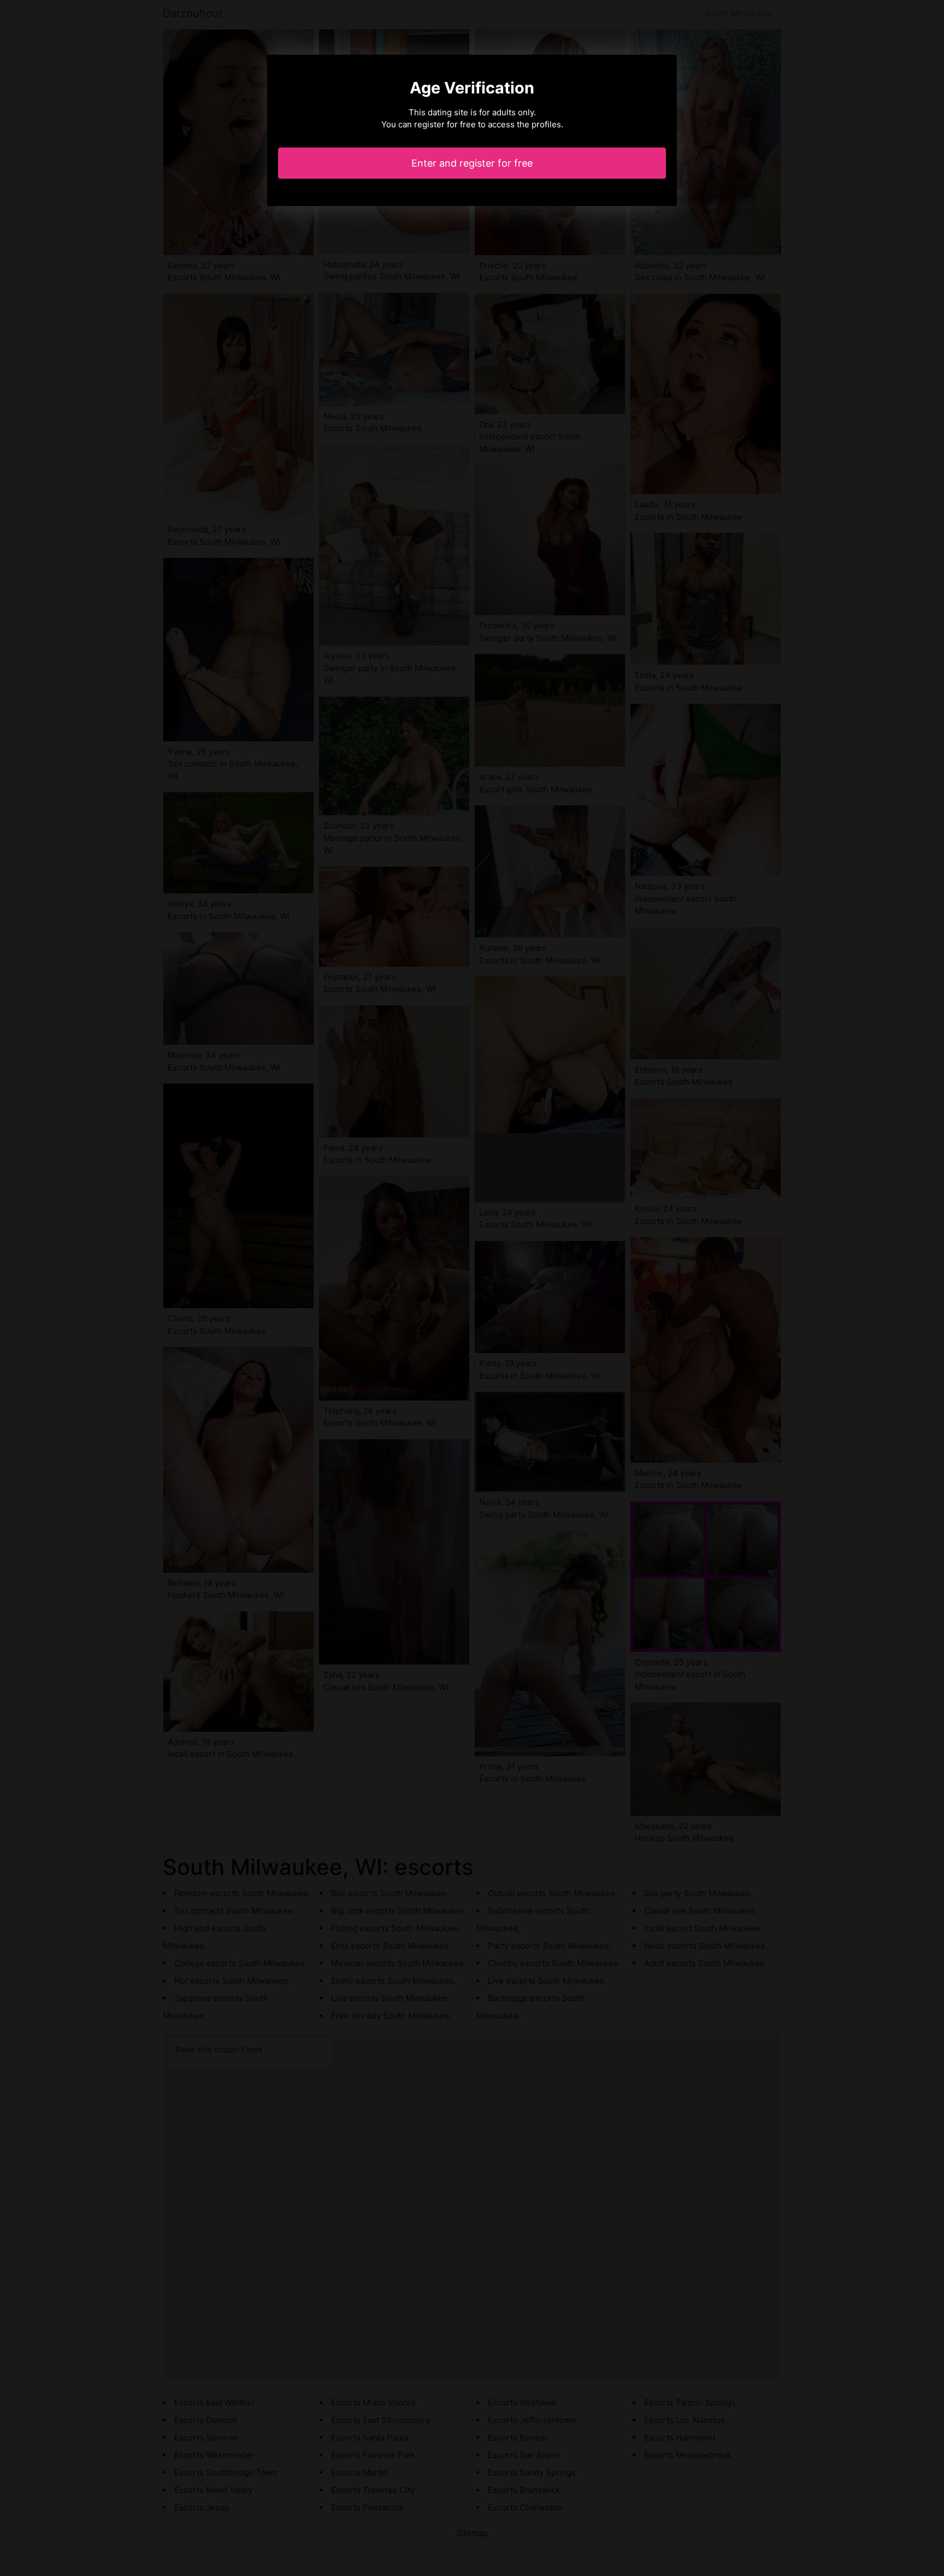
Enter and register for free (472, 163)
